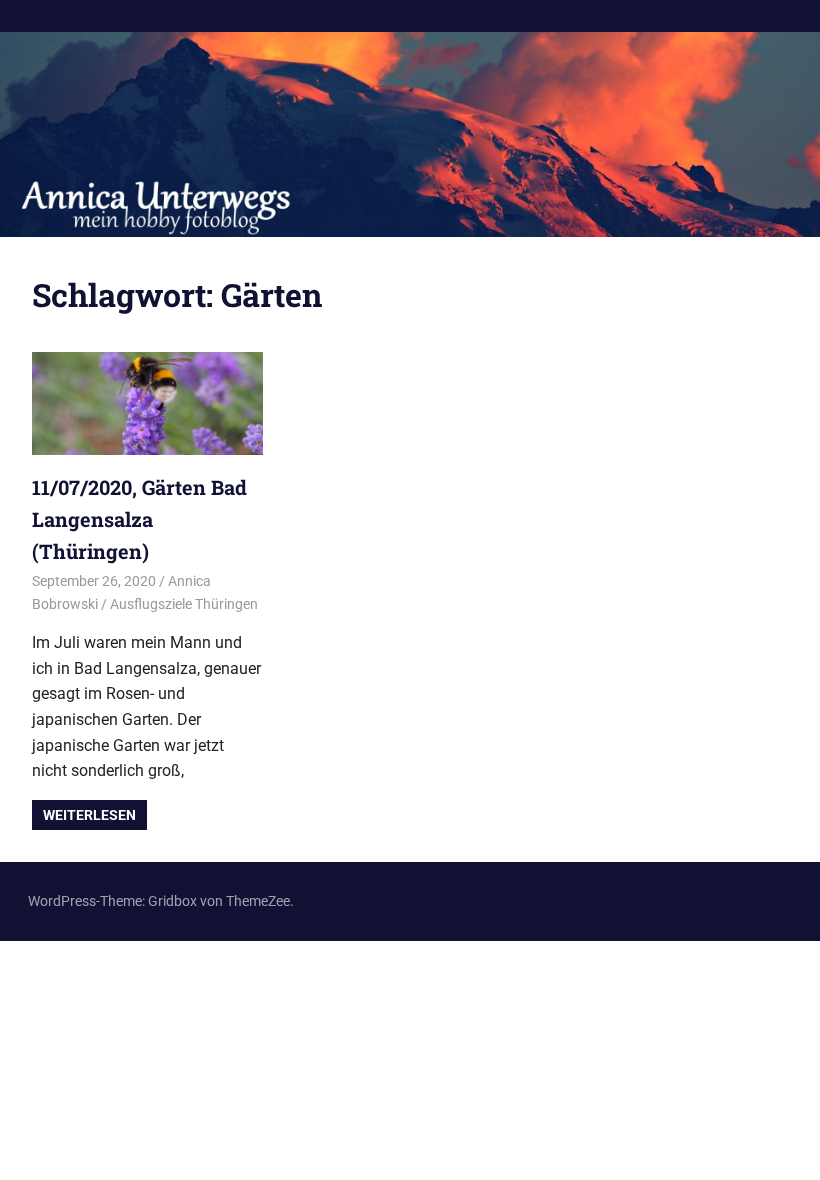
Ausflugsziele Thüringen (184, 604)
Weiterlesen (89, 815)
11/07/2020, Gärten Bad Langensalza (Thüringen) (139, 519)
